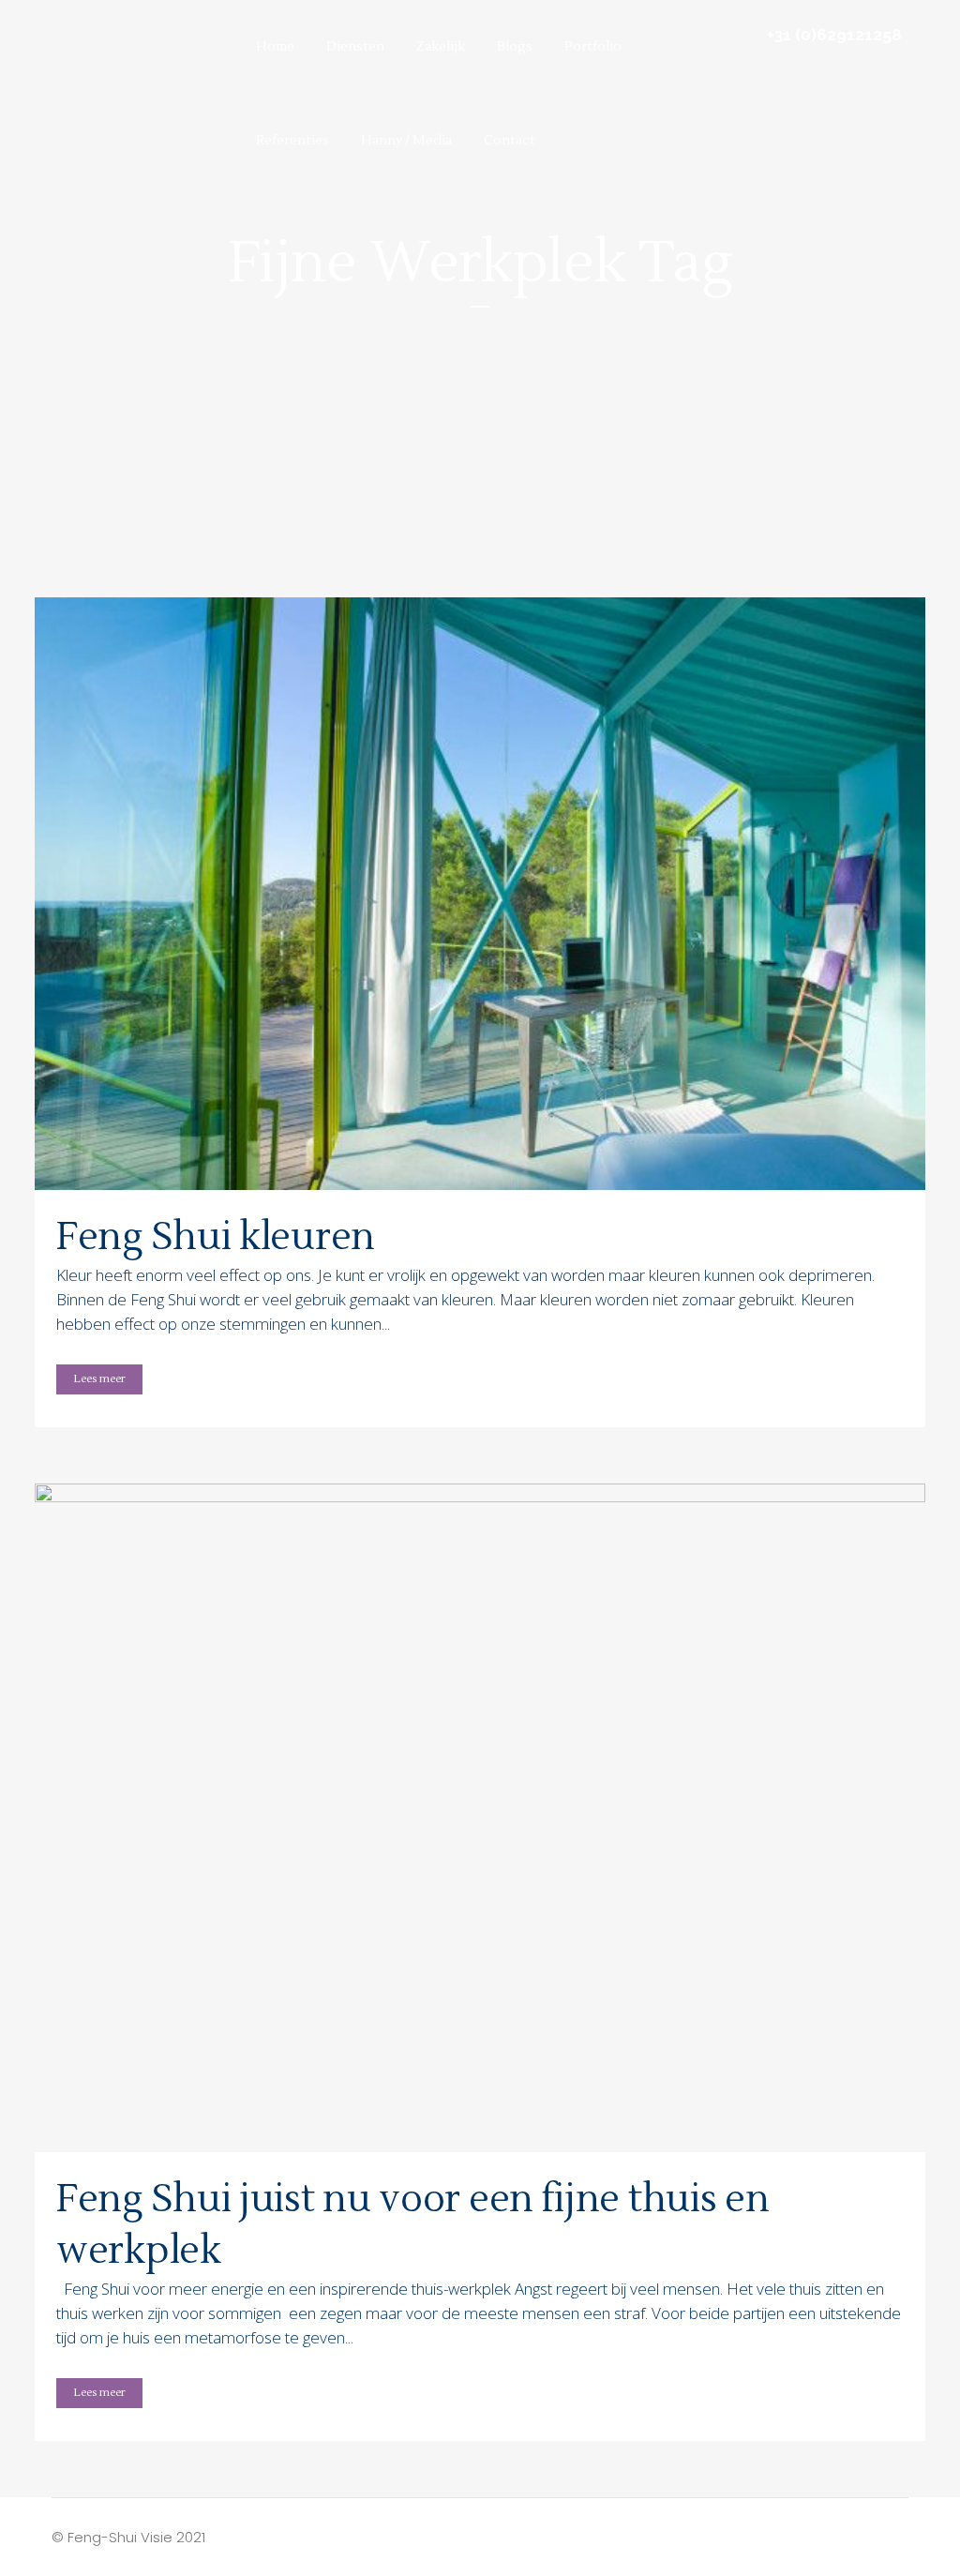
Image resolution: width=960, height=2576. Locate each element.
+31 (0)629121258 (834, 35)
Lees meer (99, 1379)
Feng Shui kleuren (216, 1237)
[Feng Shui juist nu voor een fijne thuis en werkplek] (480, 1818)
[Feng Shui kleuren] (480, 894)
